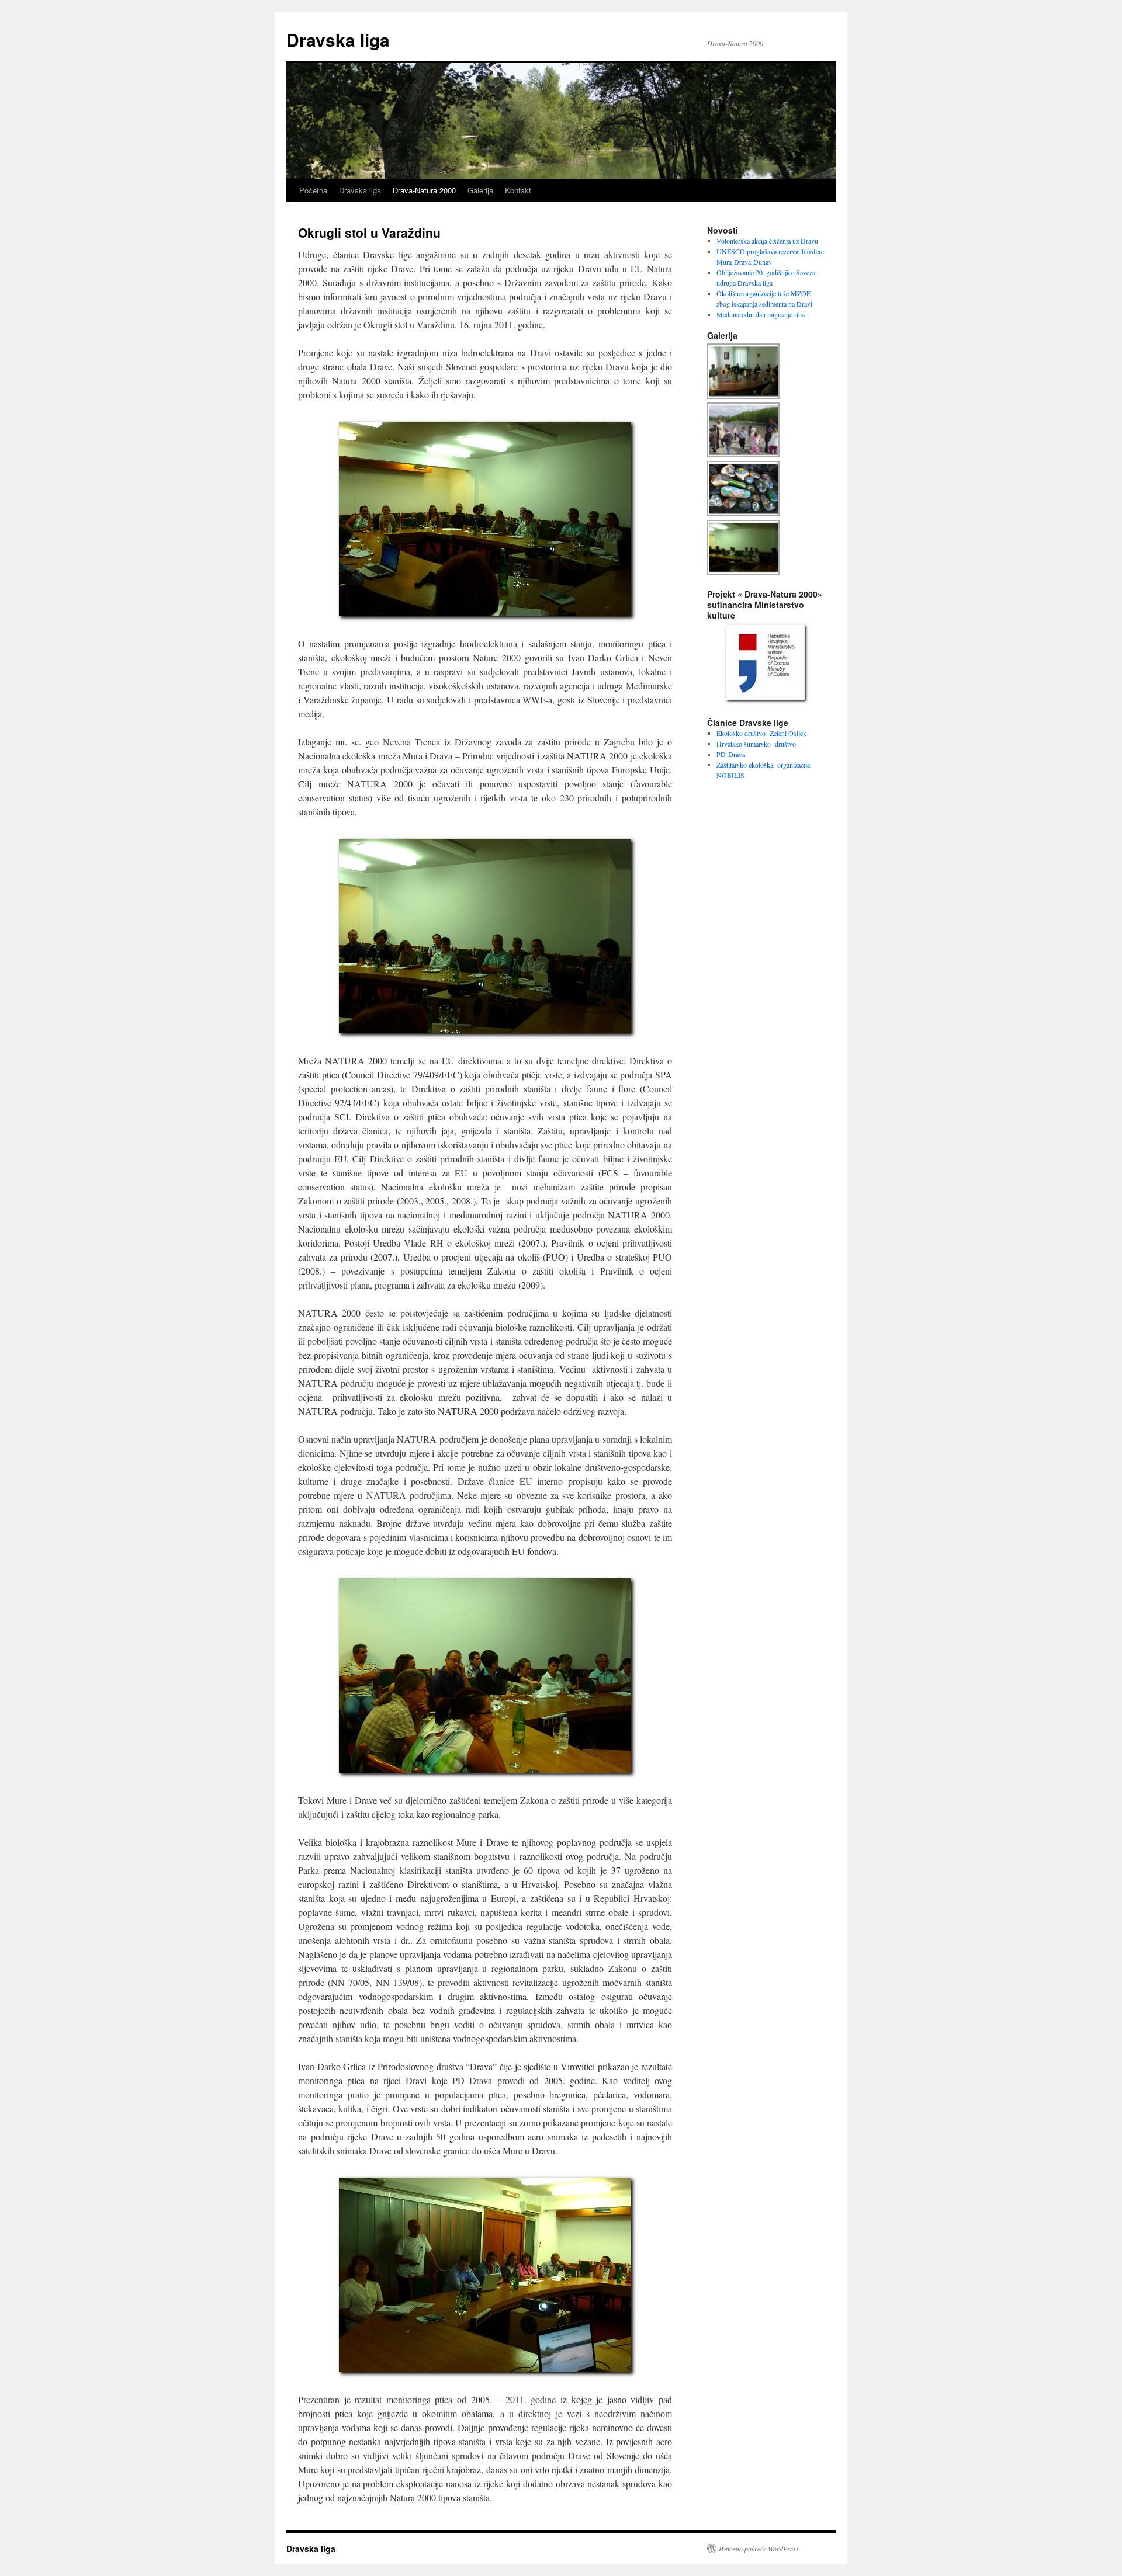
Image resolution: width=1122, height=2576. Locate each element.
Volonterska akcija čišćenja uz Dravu (767, 241)
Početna (313, 190)
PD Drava (731, 754)
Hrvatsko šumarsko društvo (756, 744)
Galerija (480, 190)
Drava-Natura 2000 (424, 190)
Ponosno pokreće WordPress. (760, 2549)
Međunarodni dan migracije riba (761, 314)
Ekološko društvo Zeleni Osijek (761, 733)
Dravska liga (338, 39)
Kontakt (518, 190)
